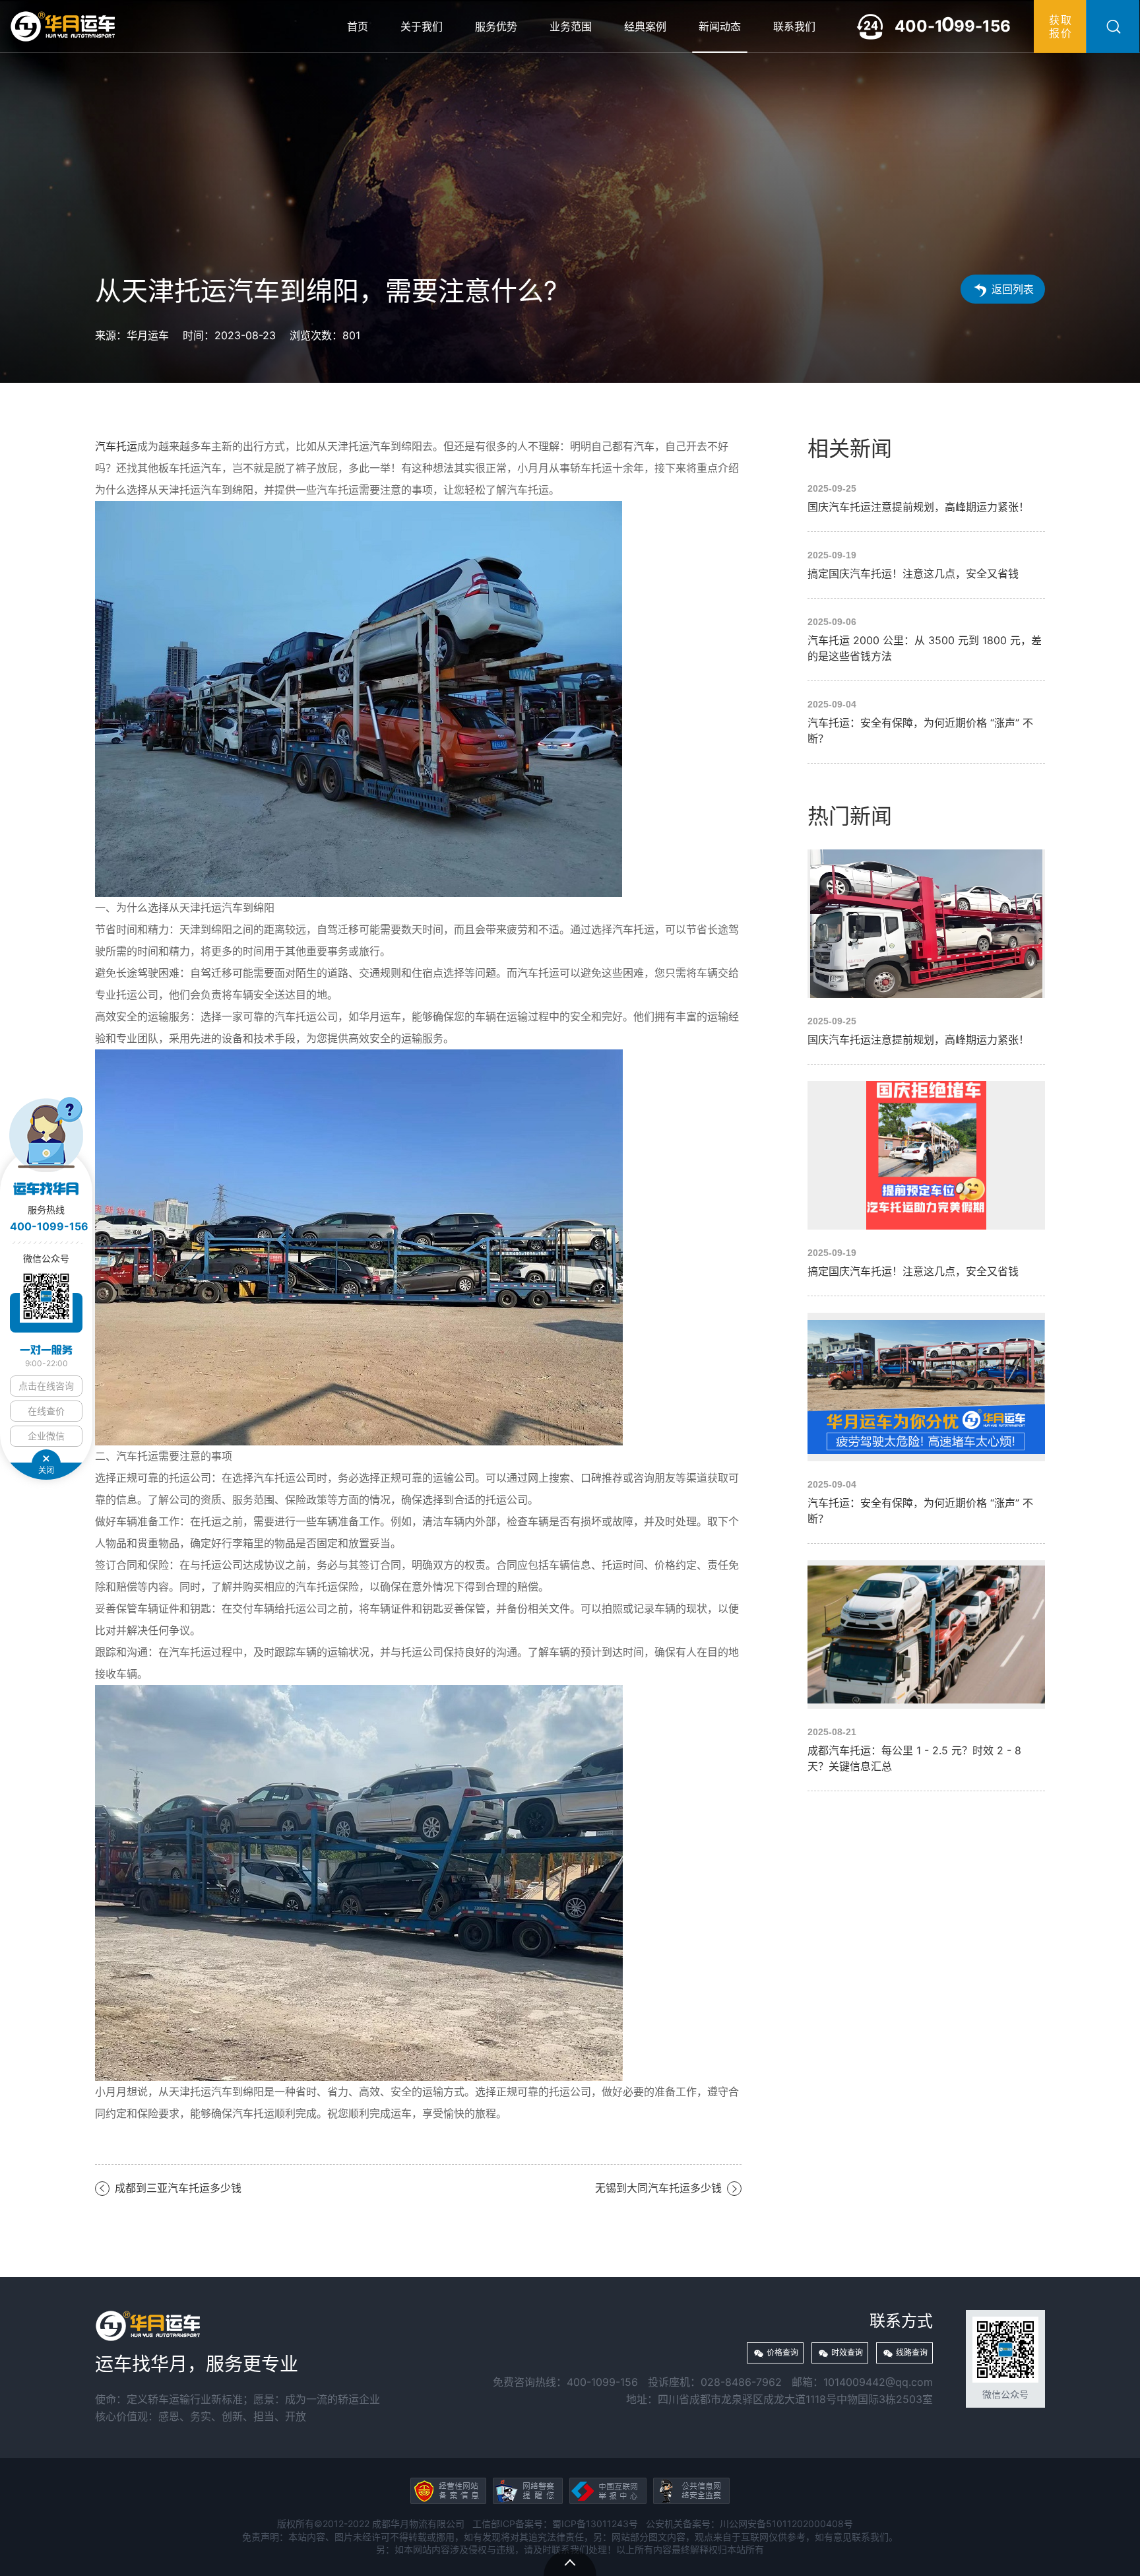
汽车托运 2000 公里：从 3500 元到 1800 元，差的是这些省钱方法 (926, 640)
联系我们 (794, 26)
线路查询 (912, 2353)
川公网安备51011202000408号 (786, 2524)
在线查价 (46, 1411)
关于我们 (422, 26)
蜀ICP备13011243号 (595, 2524)
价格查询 (782, 2353)
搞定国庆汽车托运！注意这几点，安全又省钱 (926, 565)
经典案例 (645, 26)
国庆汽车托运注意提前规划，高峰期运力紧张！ (926, 498)
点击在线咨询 (46, 1386)
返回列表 (1013, 289)
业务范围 (571, 26)
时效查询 (847, 2353)
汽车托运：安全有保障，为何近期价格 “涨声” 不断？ (926, 722)
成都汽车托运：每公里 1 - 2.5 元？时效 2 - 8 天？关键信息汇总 (926, 1667)
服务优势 (496, 26)
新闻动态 (720, 26)
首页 (358, 26)
